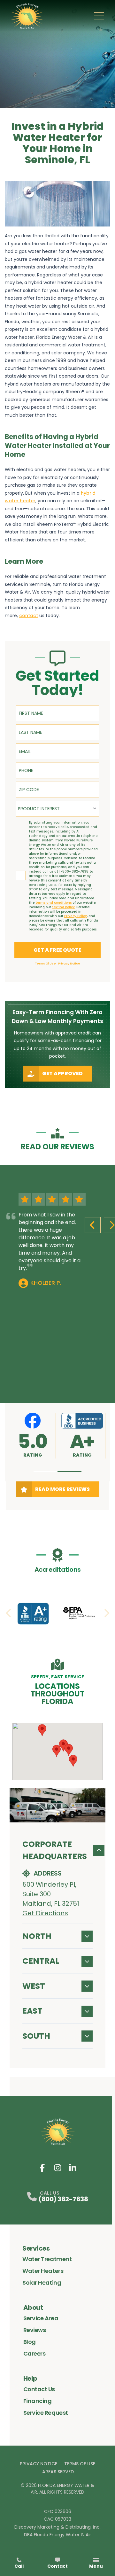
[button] (46, 1472)
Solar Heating (42, 2283)
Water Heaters (43, 2271)
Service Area (41, 2318)
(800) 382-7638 (63, 2199)
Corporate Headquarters (55, 1850)
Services (36, 2248)
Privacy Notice (38, 2464)
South (36, 2036)
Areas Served (58, 2472)
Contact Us (39, 2389)
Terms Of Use (80, 2464)
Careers (34, 2353)
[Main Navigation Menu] (99, 16)
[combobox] (57, 809)
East (32, 2011)
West (34, 1986)
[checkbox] (21, 875)
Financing (38, 2401)
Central (41, 1961)
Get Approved (62, 1073)
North (37, 1936)
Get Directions (45, 1913)
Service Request (46, 2413)
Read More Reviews (62, 1489)
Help (30, 2378)
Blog (30, 2342)
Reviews (35, 2330)
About (33, 2308)
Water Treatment (47, 2259)
